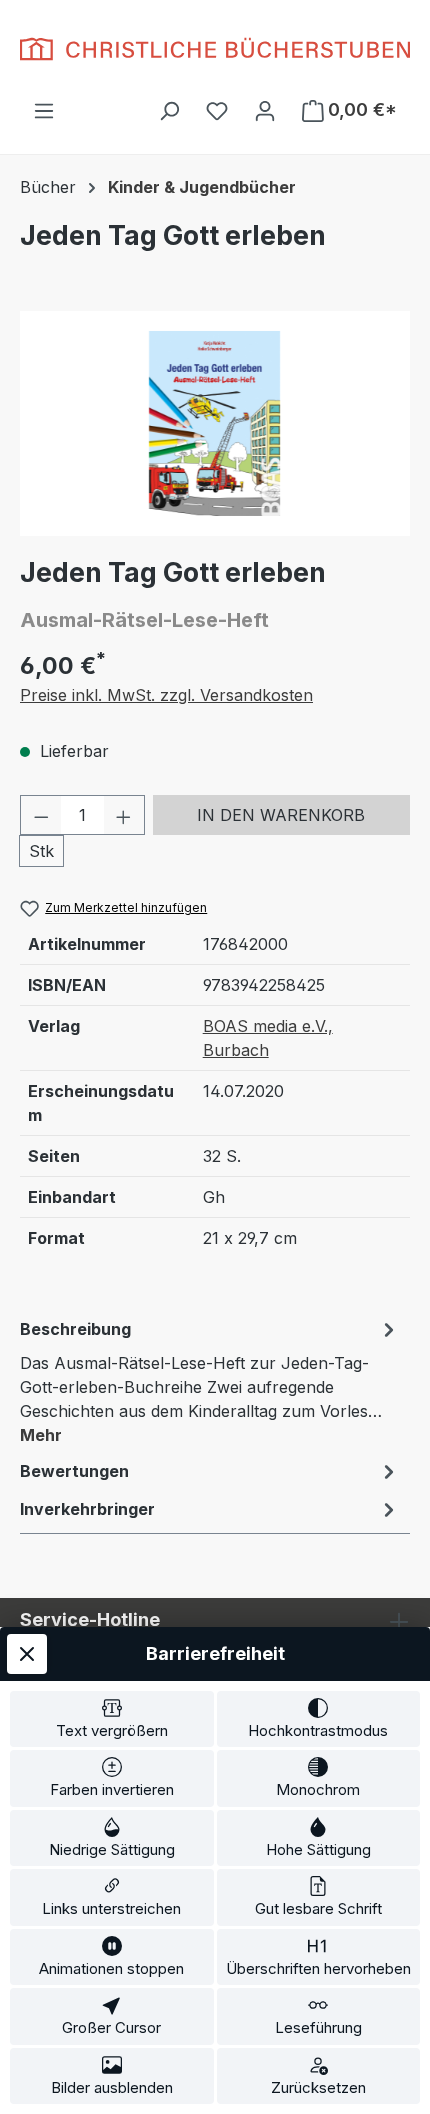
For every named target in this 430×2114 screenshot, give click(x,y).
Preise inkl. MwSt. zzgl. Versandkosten (166, 695)
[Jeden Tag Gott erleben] (214, 423)
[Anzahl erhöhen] (124, 815)
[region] (215, 423)
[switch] (112, 1719)
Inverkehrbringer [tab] (87, 1509)
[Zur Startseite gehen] (215, 49)
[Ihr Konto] (265, 110)
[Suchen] (169, 110)
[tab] (210, 1381)
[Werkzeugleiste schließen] (27, 1654)
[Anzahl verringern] (41, 815)
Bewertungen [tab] (74, 1471)
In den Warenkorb (281, 815)
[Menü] (44, 110)
